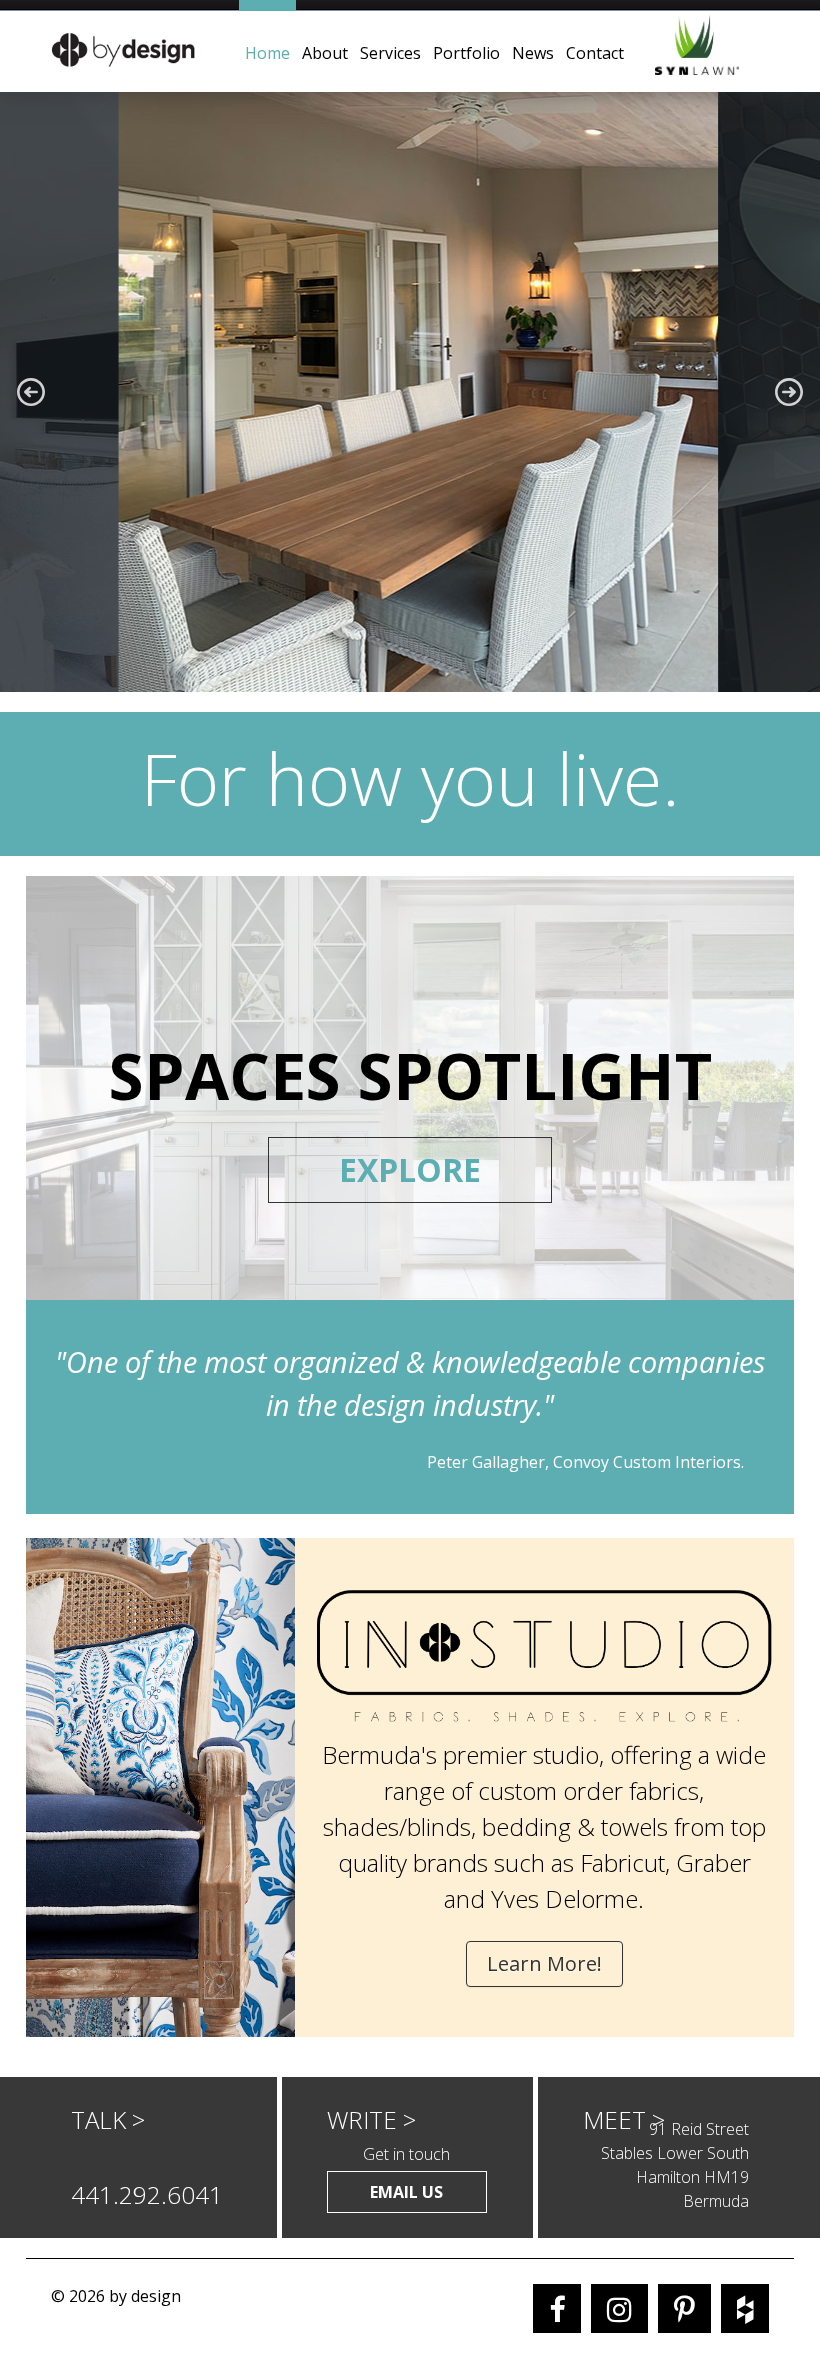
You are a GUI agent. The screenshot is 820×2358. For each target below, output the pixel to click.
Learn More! (544, 1963)
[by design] (122, 47)
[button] (31, 392)
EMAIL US (406, 2192)
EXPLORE (410, 1169)
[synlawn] (717, 45)
